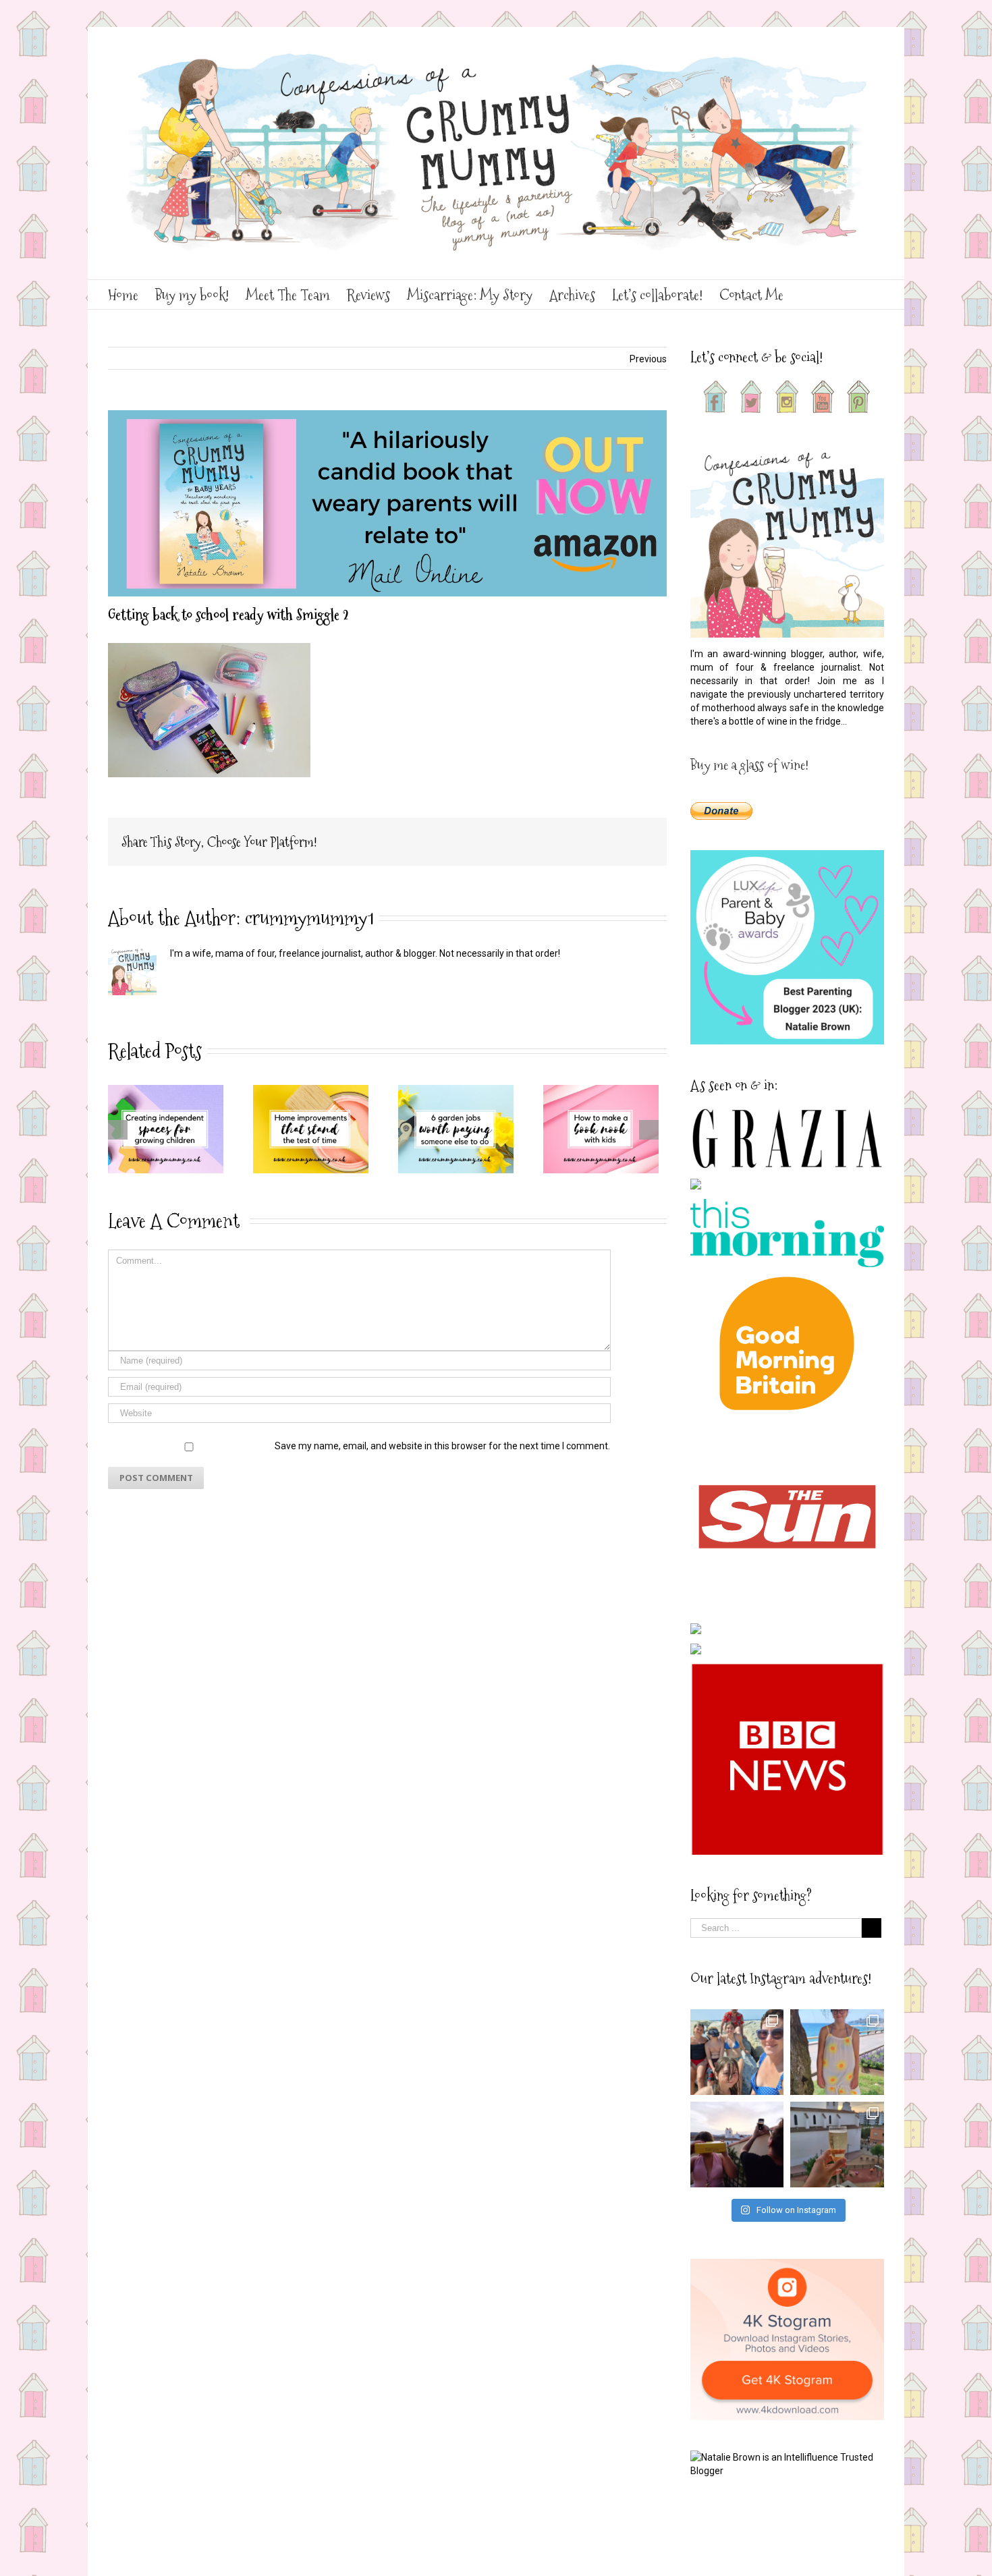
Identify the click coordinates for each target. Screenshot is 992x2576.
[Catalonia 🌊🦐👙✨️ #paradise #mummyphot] (737, 2052)
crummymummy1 (309, 918)
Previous (648, 359)
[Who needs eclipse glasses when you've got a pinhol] (737, 2145)
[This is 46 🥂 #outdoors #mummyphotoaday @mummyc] (837, 2145)
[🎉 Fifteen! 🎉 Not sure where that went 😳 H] (837, 2052)
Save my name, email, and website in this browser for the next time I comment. (442, 1446)
